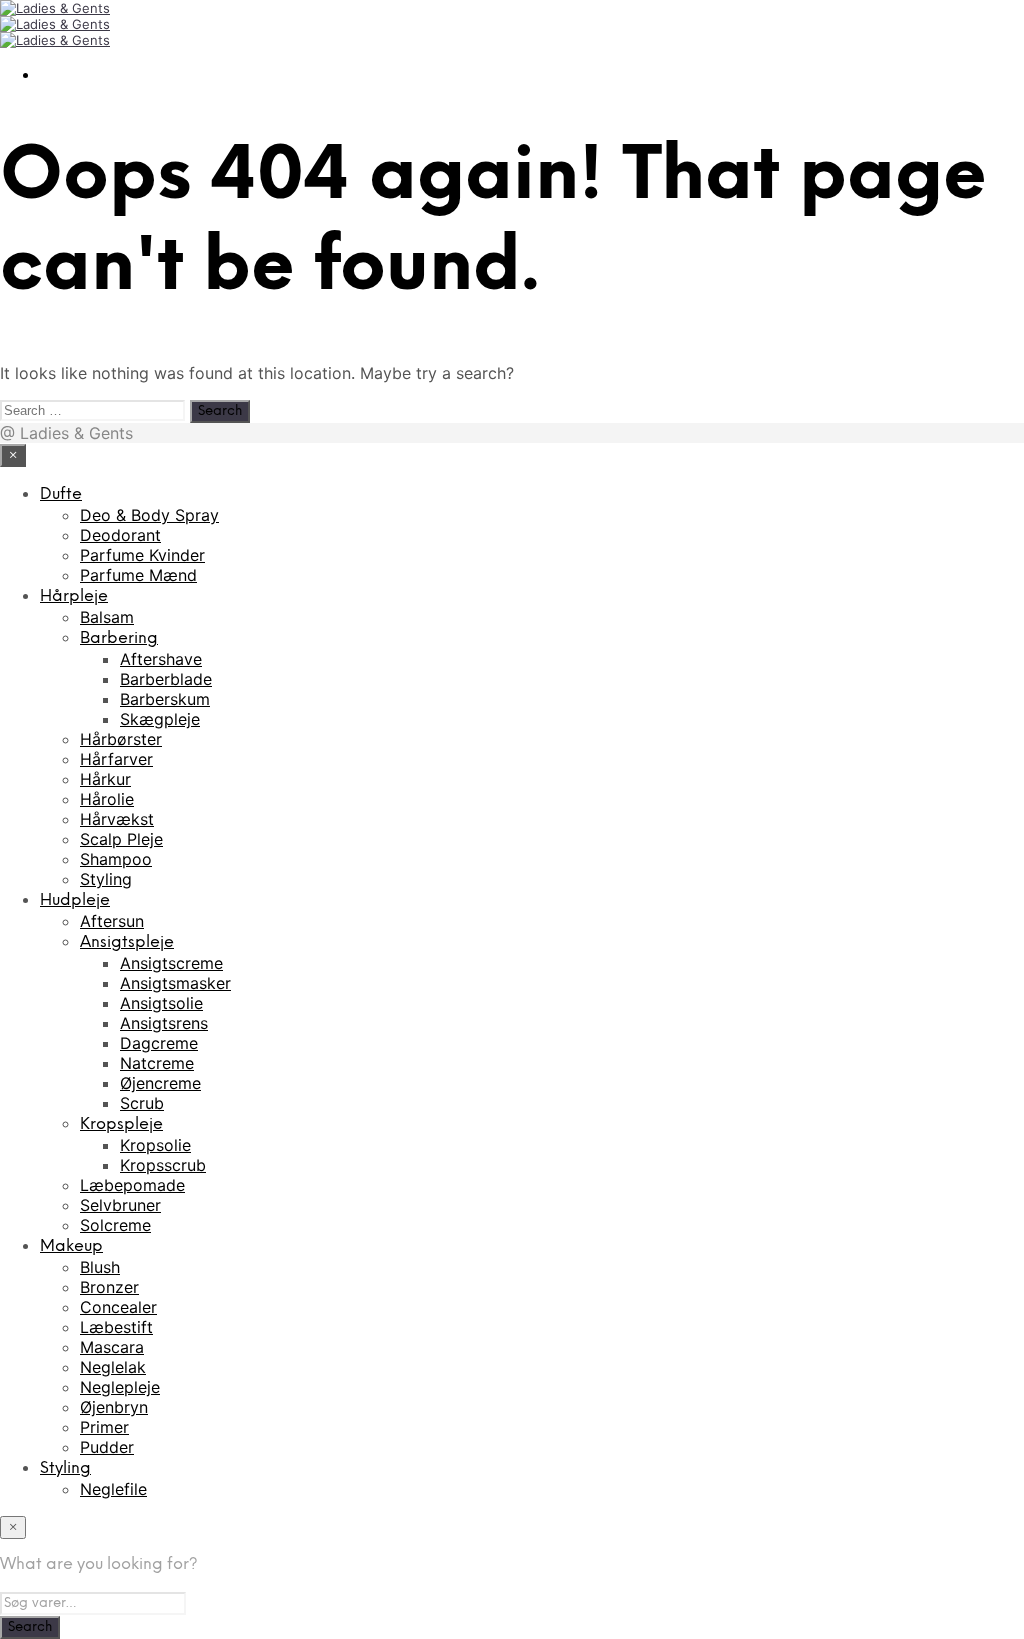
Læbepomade (132, 1185)
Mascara (112, 1347)
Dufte (61, 494)
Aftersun (112, 921)
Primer (104, 1427)
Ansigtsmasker (175, 983)
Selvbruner (120, 1205)
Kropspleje (121, 1124)
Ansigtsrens (164, 1023)
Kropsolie (155, 1145)
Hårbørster (121, 739)
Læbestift (116, 1327)
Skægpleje (160, 719)
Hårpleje (74, 596)
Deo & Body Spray (149, 515)
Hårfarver (116, 759)
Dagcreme (159, 1043)
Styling (106, 879)
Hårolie (107, 799)
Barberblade (166, 679)
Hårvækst (117, 819)
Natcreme (157, 1063)
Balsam (107, 617)
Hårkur (105, 779)
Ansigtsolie (161, 1003)
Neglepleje (120, 1387)
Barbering (119, 638)
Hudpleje (75, 900)
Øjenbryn (114, 1407)
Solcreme (115, 1225)
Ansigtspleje (127, 942)
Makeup (71, 1246)
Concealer (118, 1307)
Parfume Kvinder (142, 555)
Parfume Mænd (138, 575)
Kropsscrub (163, 1165)
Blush (100, 1267)
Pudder (107, 1447)
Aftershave (161, 659)
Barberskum (165, 699)
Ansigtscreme (171, 963)
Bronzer (109, 1287)
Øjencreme (160, 1083)
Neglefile (113, 1489)
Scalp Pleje (121, 839)
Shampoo (116, 859)
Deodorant (120, 535)
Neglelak (113, 1367)
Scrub (142, 1103)
